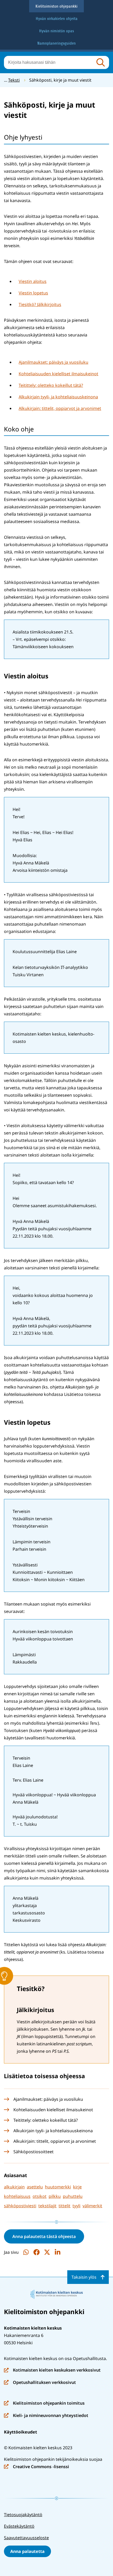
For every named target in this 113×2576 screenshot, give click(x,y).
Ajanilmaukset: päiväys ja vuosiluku (53, 362)
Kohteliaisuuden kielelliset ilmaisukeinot (58, 374)
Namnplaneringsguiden (56, 43)
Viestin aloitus (33, 281)
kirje (77, 2187)
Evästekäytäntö (19, 2526)
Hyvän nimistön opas (56, 31)
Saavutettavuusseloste (26, 2538)
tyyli (76, 2206)
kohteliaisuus (17, 2196)
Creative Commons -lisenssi (37, 2467)
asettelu (35, 2187)
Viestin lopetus (33, 293)
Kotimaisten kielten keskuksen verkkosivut (52, 2370)
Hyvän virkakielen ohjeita (57, 19)
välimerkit (92, 2206)
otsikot (40, 2196)
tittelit (65, 2206)
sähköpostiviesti (20, 2206)
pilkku (55, 2196)
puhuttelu (73, 2196)
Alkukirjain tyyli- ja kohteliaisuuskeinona (58, 397)
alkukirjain (14, 2187)
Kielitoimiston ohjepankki (56, 6)
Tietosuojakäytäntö (23, 2515)
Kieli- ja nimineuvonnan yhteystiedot (46, 2416)
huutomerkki (58, 2187)
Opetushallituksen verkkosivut (40, 2383)
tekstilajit (47, 2206)
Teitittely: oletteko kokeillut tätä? (51, 385)
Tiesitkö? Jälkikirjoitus (40, 304)
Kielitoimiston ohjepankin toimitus (44, 2403)
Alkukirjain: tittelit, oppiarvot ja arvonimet (60, 408)
